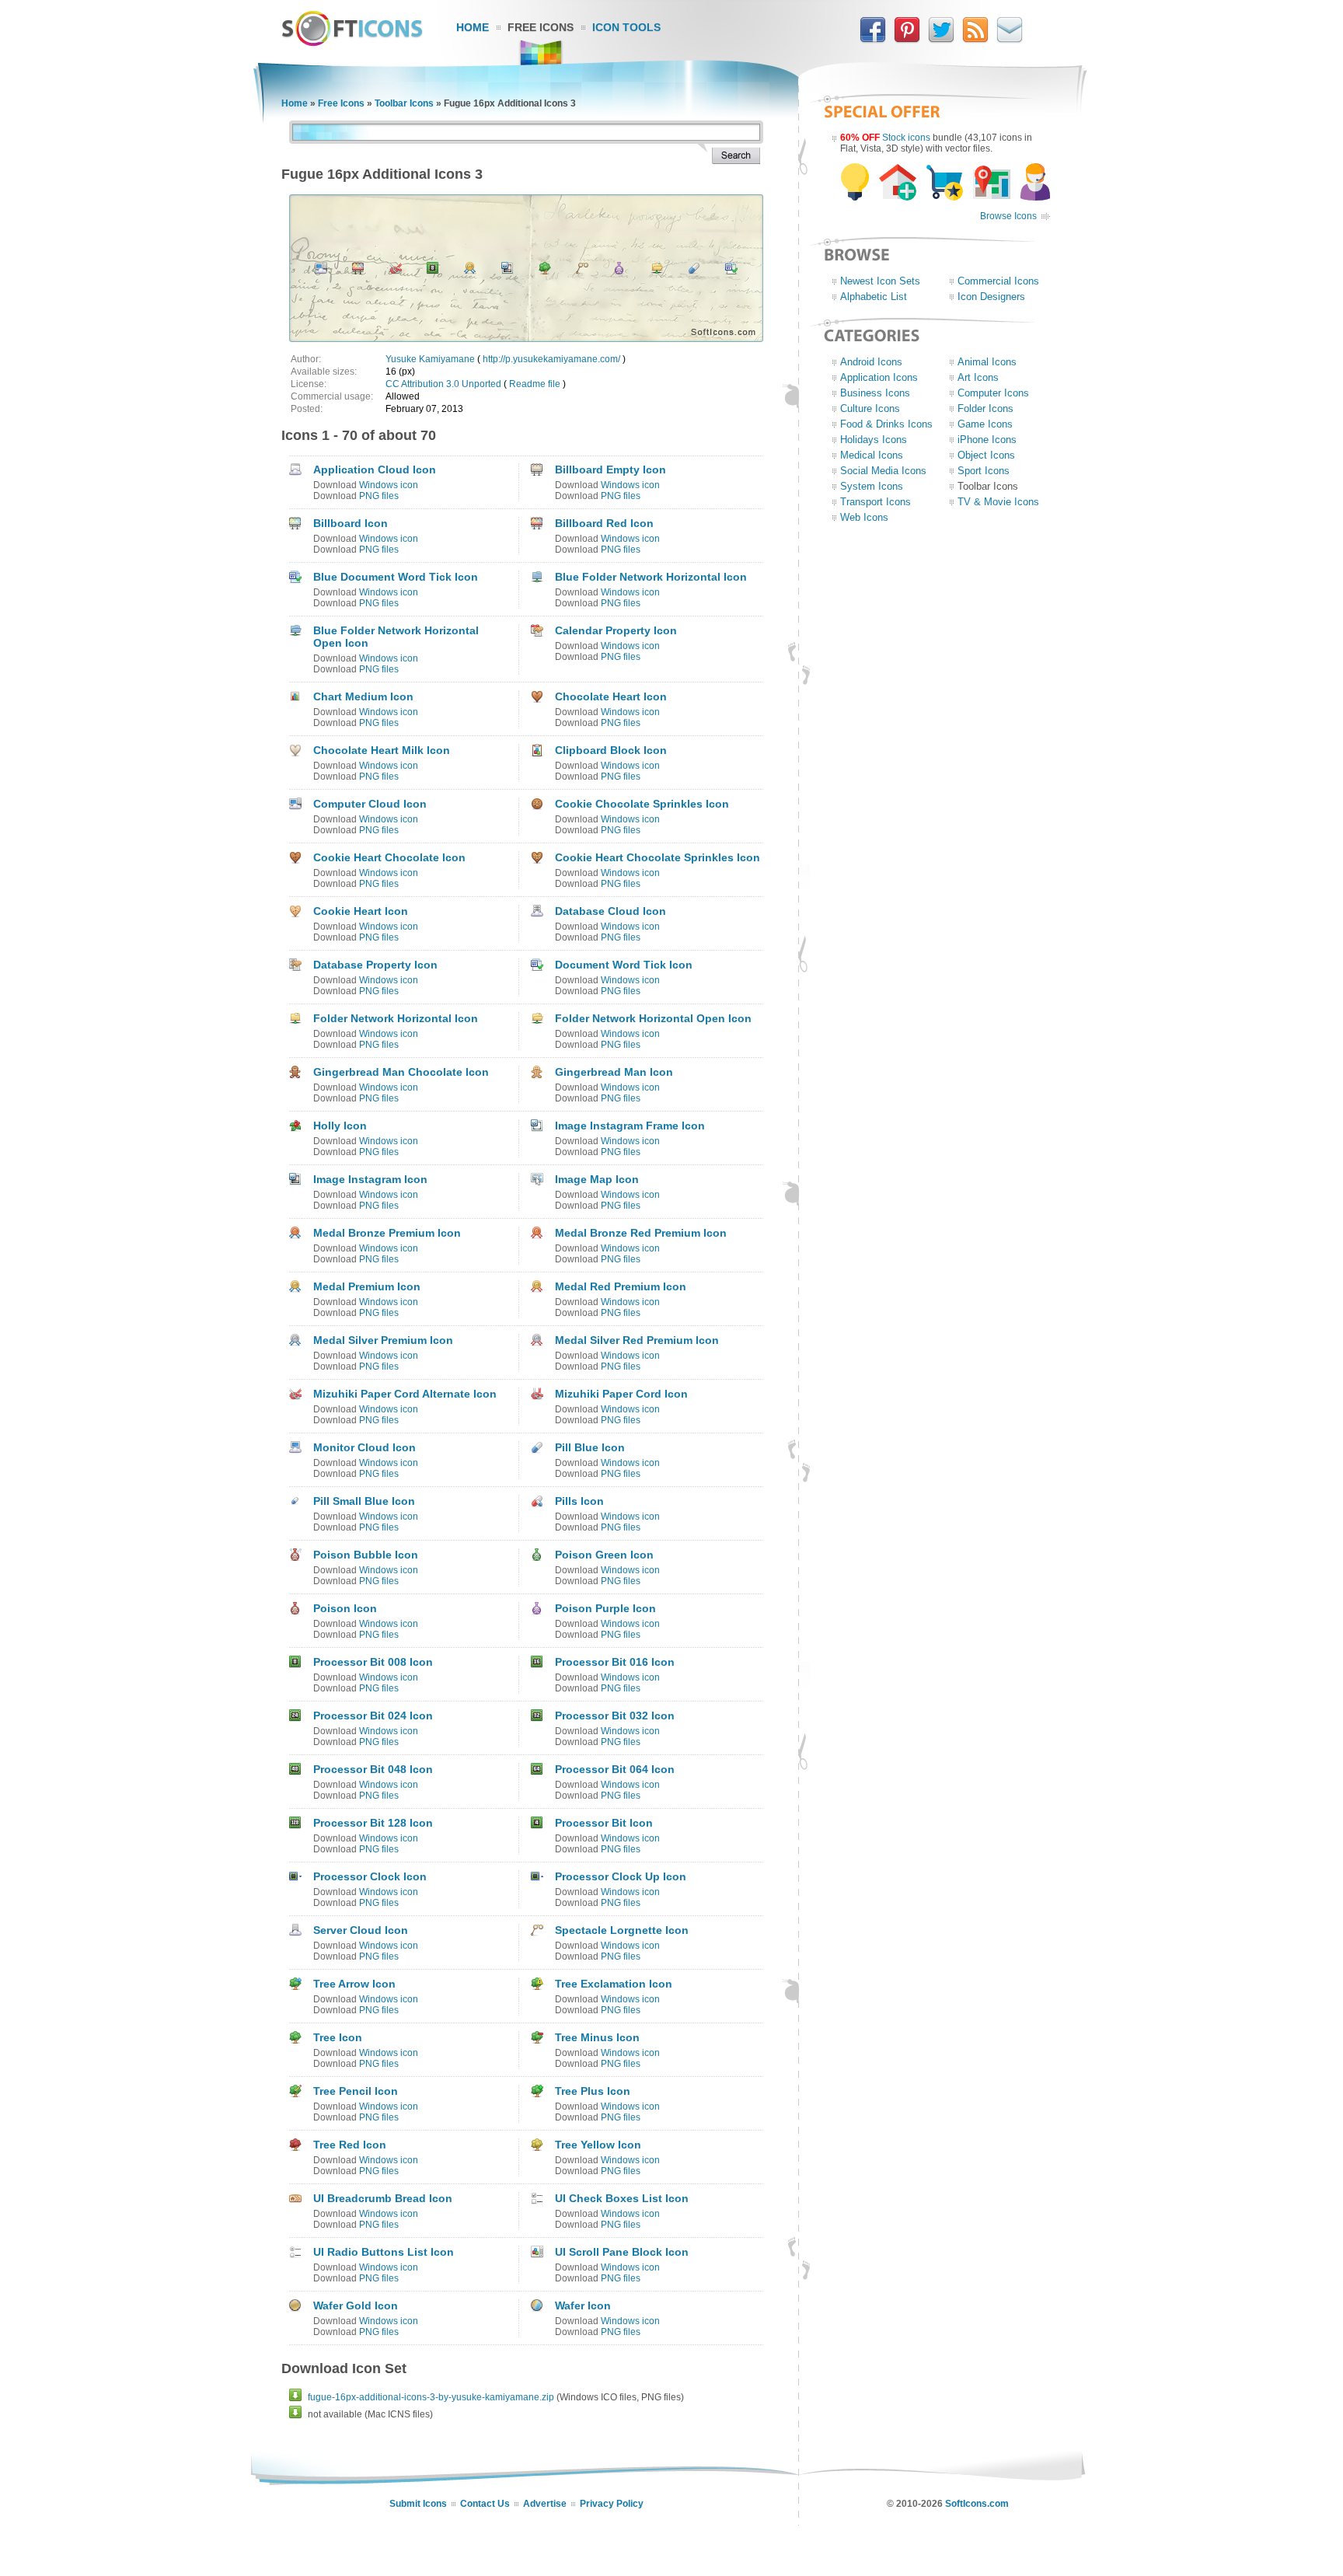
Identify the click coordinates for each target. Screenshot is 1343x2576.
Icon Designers (991, 297)
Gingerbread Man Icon (614, 1072)
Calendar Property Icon (616, 630)
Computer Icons (993, 393)
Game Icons (985, 424)
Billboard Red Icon (604, 523)
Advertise (545, 2504)
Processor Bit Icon (604, 1823)
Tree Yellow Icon (598, 2145)
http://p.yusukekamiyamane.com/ (551, 359)
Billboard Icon (351, 523)
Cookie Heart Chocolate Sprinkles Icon (658, 857)
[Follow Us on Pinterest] (907, 40)
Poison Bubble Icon (366, 1555)
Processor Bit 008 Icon (373, 1662)
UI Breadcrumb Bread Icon (383, 2198)
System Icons (872, 486)
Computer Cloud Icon (370, 804)
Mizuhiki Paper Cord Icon (621, 1394)
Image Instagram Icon (370, 1179)
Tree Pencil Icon (356, 2091)
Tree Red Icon (350, 2145)
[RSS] (975, 40)
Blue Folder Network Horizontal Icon (651, 577)
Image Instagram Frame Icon (630, 1126)
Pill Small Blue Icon (364, 1501)
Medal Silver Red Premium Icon (637, 1340)
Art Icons (978, 377)
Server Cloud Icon (361, 1930)
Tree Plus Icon (593, 2091)
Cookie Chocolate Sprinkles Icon (642, 804)
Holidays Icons (874, 440)
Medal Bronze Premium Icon (387, 1233)
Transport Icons (876, 502)
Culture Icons (870, 408)
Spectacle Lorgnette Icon (622, 1930)
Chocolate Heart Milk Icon (382, 750)
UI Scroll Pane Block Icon (622, 2252)
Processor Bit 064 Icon (615, 1769)
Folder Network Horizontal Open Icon (653, 1018)
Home (473, 27)
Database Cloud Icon (610, 911)
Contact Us (485, 2504)
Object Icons (986, 455)
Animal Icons (987, 362)
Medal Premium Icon (367, 1286)
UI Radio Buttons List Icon (384, 2252)
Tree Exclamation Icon (614, 1984)
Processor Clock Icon (370, 1876)
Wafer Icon (583, 2305)
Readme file (535, 384)
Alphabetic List (874, 297)
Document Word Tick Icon (624, 965)
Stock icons (906, 138)
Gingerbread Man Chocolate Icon (401, 1072)
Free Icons (541, 27)
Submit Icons (418, 2504)
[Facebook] (873, 40)
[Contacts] (1010, 40)
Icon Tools (626, 27)
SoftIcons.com (977, 2504)
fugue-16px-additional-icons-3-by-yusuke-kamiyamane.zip (431, 2397)
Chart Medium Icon (363, 696)
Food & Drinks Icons (886, 424)
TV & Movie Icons (998, 502)
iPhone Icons (987, 440)
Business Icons (875, 393)
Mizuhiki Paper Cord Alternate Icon (405, 1394)
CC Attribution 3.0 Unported (443, 384)
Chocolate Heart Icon (611, 696)
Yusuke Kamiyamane (430, 359)
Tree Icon (338, 2037)
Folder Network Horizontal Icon (396, 1018)
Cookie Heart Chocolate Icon (389, 857)
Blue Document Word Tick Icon (396, 577)
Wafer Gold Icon (356, 2305)
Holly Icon (340, 1126)
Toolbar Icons (404, 103)
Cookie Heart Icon (361, 911)
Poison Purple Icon (605, 1608)
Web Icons (864, 517)
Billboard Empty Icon (610, 469)
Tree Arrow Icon (354, 1984)
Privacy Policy (612, 2504)
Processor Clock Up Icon (621, 1876)
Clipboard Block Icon (611, 750)
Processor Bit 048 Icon (373, 1769)
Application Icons (879, 377)
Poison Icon (345, 1608)
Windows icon (389, 485)
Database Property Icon (375, 965)
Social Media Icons (883, 471)
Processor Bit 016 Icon (615, 1662)
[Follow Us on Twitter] (941, 40)
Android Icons (871, 362)
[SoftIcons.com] (352, 43)
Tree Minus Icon (597, 2037)
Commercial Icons (998, 281)
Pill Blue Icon (590, 1447)
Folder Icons (985, 408)
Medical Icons (872, 455)
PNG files (379, 496)
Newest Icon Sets (880, 281)
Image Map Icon (597, 1179)
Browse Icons (1008, 216)
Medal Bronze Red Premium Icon (641, 1233)
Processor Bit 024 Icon (373, 1716)
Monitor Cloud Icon (365, 1447)
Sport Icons (984, 471)
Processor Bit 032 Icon (615, 1716)
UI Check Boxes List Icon (622, 2198)
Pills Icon (579, 1501)
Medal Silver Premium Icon (383, 1340)
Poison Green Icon (604, 1555)
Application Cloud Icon (375, 469)
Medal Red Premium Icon (621, 1286)
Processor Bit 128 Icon (373, 1823)
